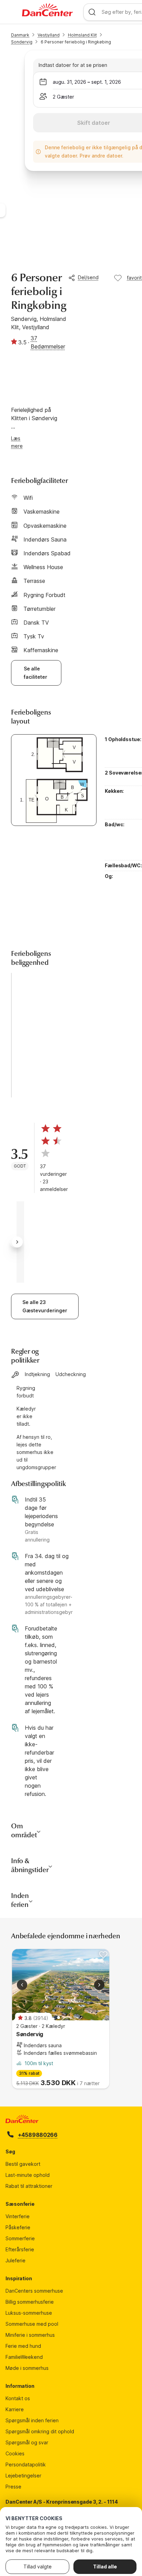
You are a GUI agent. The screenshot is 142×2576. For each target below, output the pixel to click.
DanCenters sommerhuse (34, 2291)
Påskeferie (18, 2227)
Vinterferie (18, 2216)
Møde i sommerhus (27, 2368)
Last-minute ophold (28, 2175)
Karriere (15, 2409)
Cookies (15, 2453)
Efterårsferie (20, 2249)
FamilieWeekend (24, 2357)
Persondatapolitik (26, 2464)
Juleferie (16, 2260)
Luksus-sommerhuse (29, 2313)
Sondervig (22, 42)
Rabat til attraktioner (29, 2186)
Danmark (20, 35)
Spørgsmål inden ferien (32, 2420)
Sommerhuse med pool (32, 2324)
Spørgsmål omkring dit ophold (40, 2431)
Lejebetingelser (23, 2476)
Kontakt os (18, 2398)
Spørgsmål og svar (27, 2442)
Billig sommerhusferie (30, 2302)
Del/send (88, 277)
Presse (13, 2487)
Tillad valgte (38, 2567)
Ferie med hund (23, 2346)
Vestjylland (49, 35)
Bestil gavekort (23, 2164)
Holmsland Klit (82, 35)
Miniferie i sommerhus (30, 2335)
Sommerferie (20, 2238)
